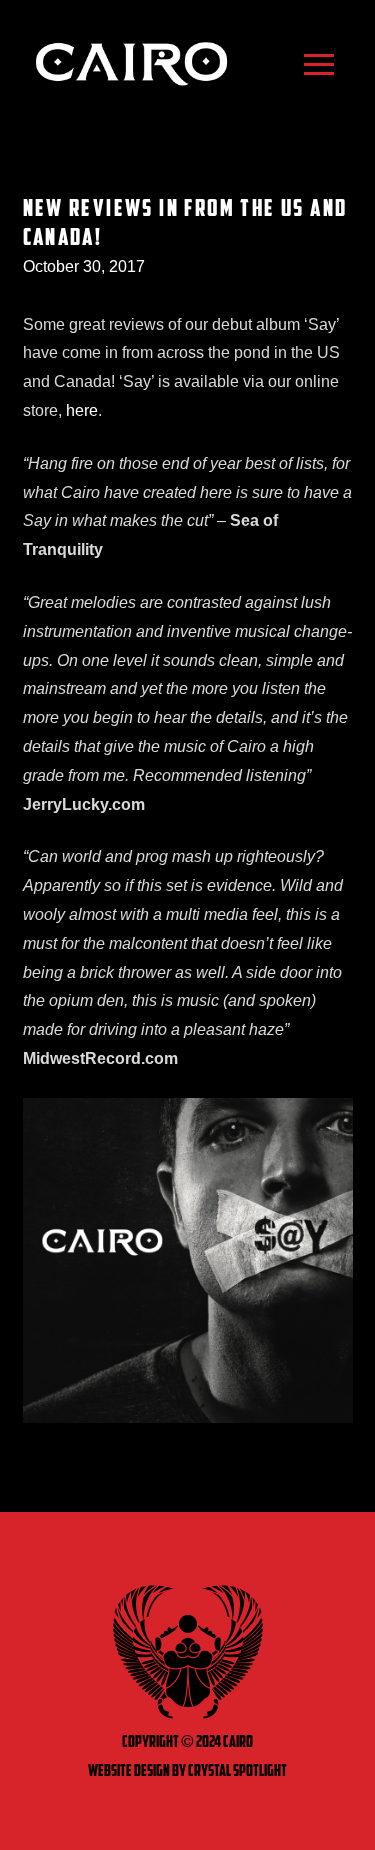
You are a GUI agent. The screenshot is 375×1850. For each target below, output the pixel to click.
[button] (319, 64)
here (82, 410)
